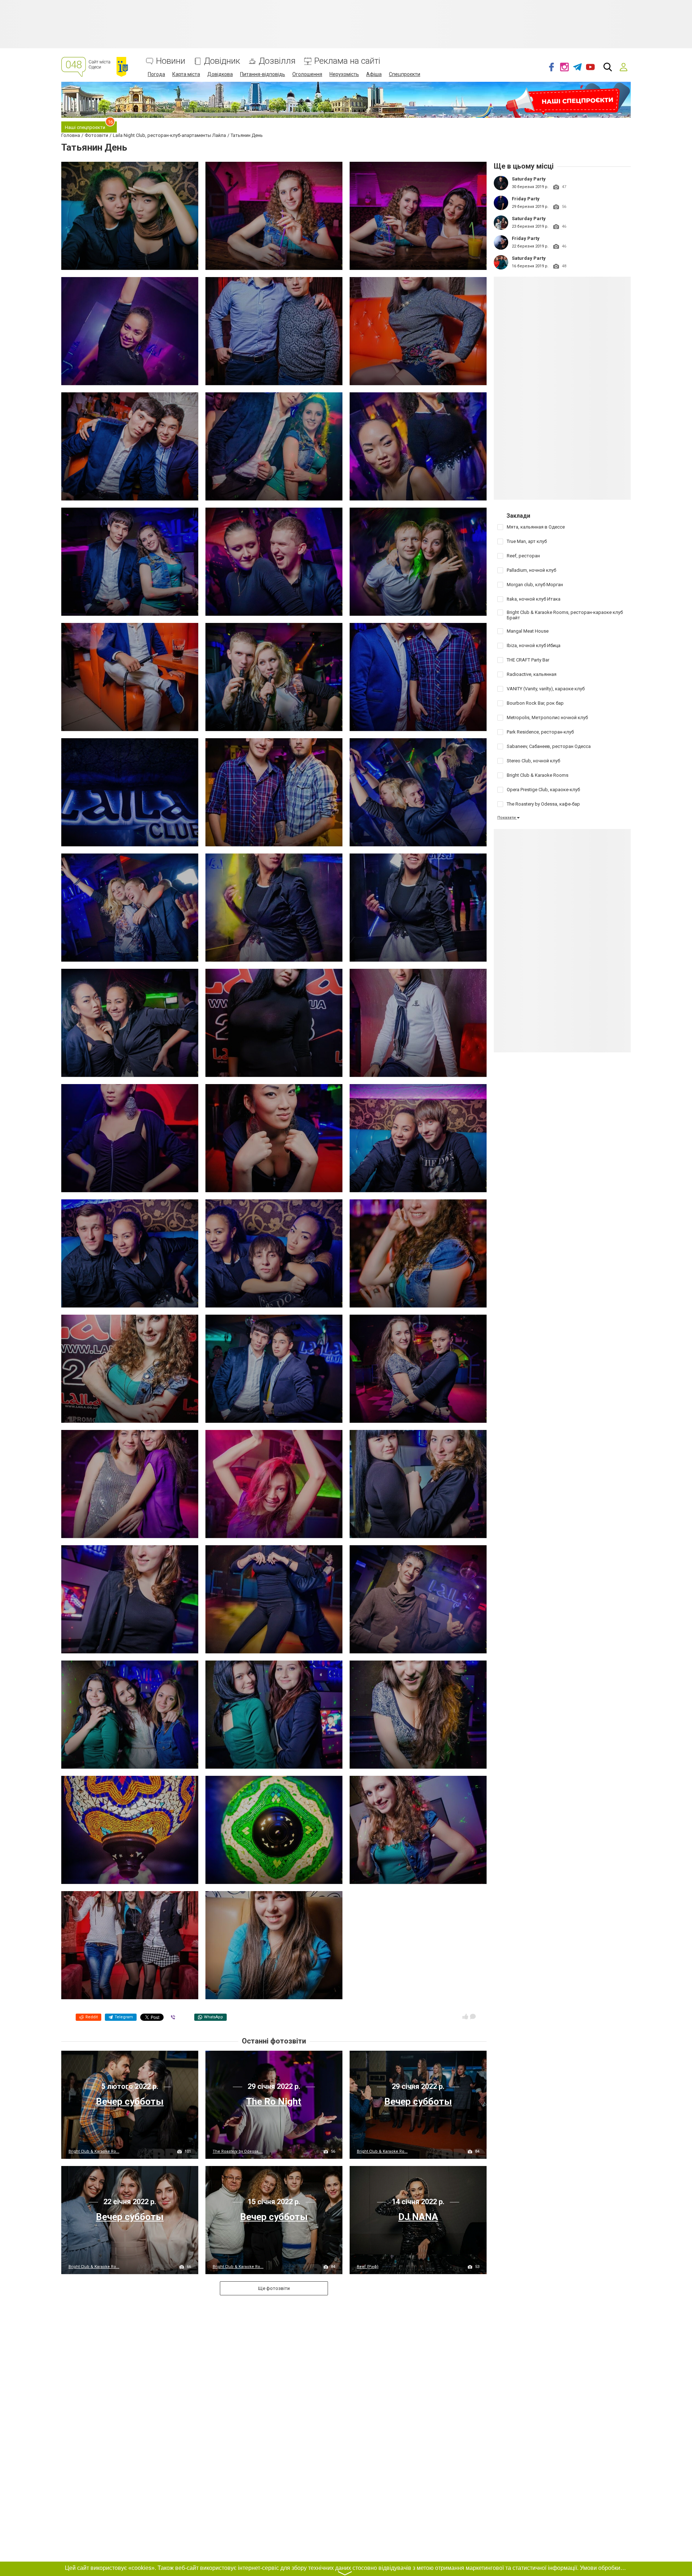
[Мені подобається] (465, 2016)
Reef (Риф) (368, 2267)
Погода (156, 74)
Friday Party (526, 199)
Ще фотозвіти (274, 2288)
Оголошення (307, 74)
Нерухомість (344, 74)
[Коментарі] (473, 2016)
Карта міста (186, 74)
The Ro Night (274, 2102)
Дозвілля (277, 61)
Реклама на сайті (347, 61)
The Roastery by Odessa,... (238, 2151)
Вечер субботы (130, 2102)
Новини (171, 61)
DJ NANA (418, 2217)
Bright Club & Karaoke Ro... (94, 2151)
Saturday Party (529, 179)
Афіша (374, 74)
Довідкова (220, 74)
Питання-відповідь (263, 74)
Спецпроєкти (405, 74)
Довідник (222, 61)
